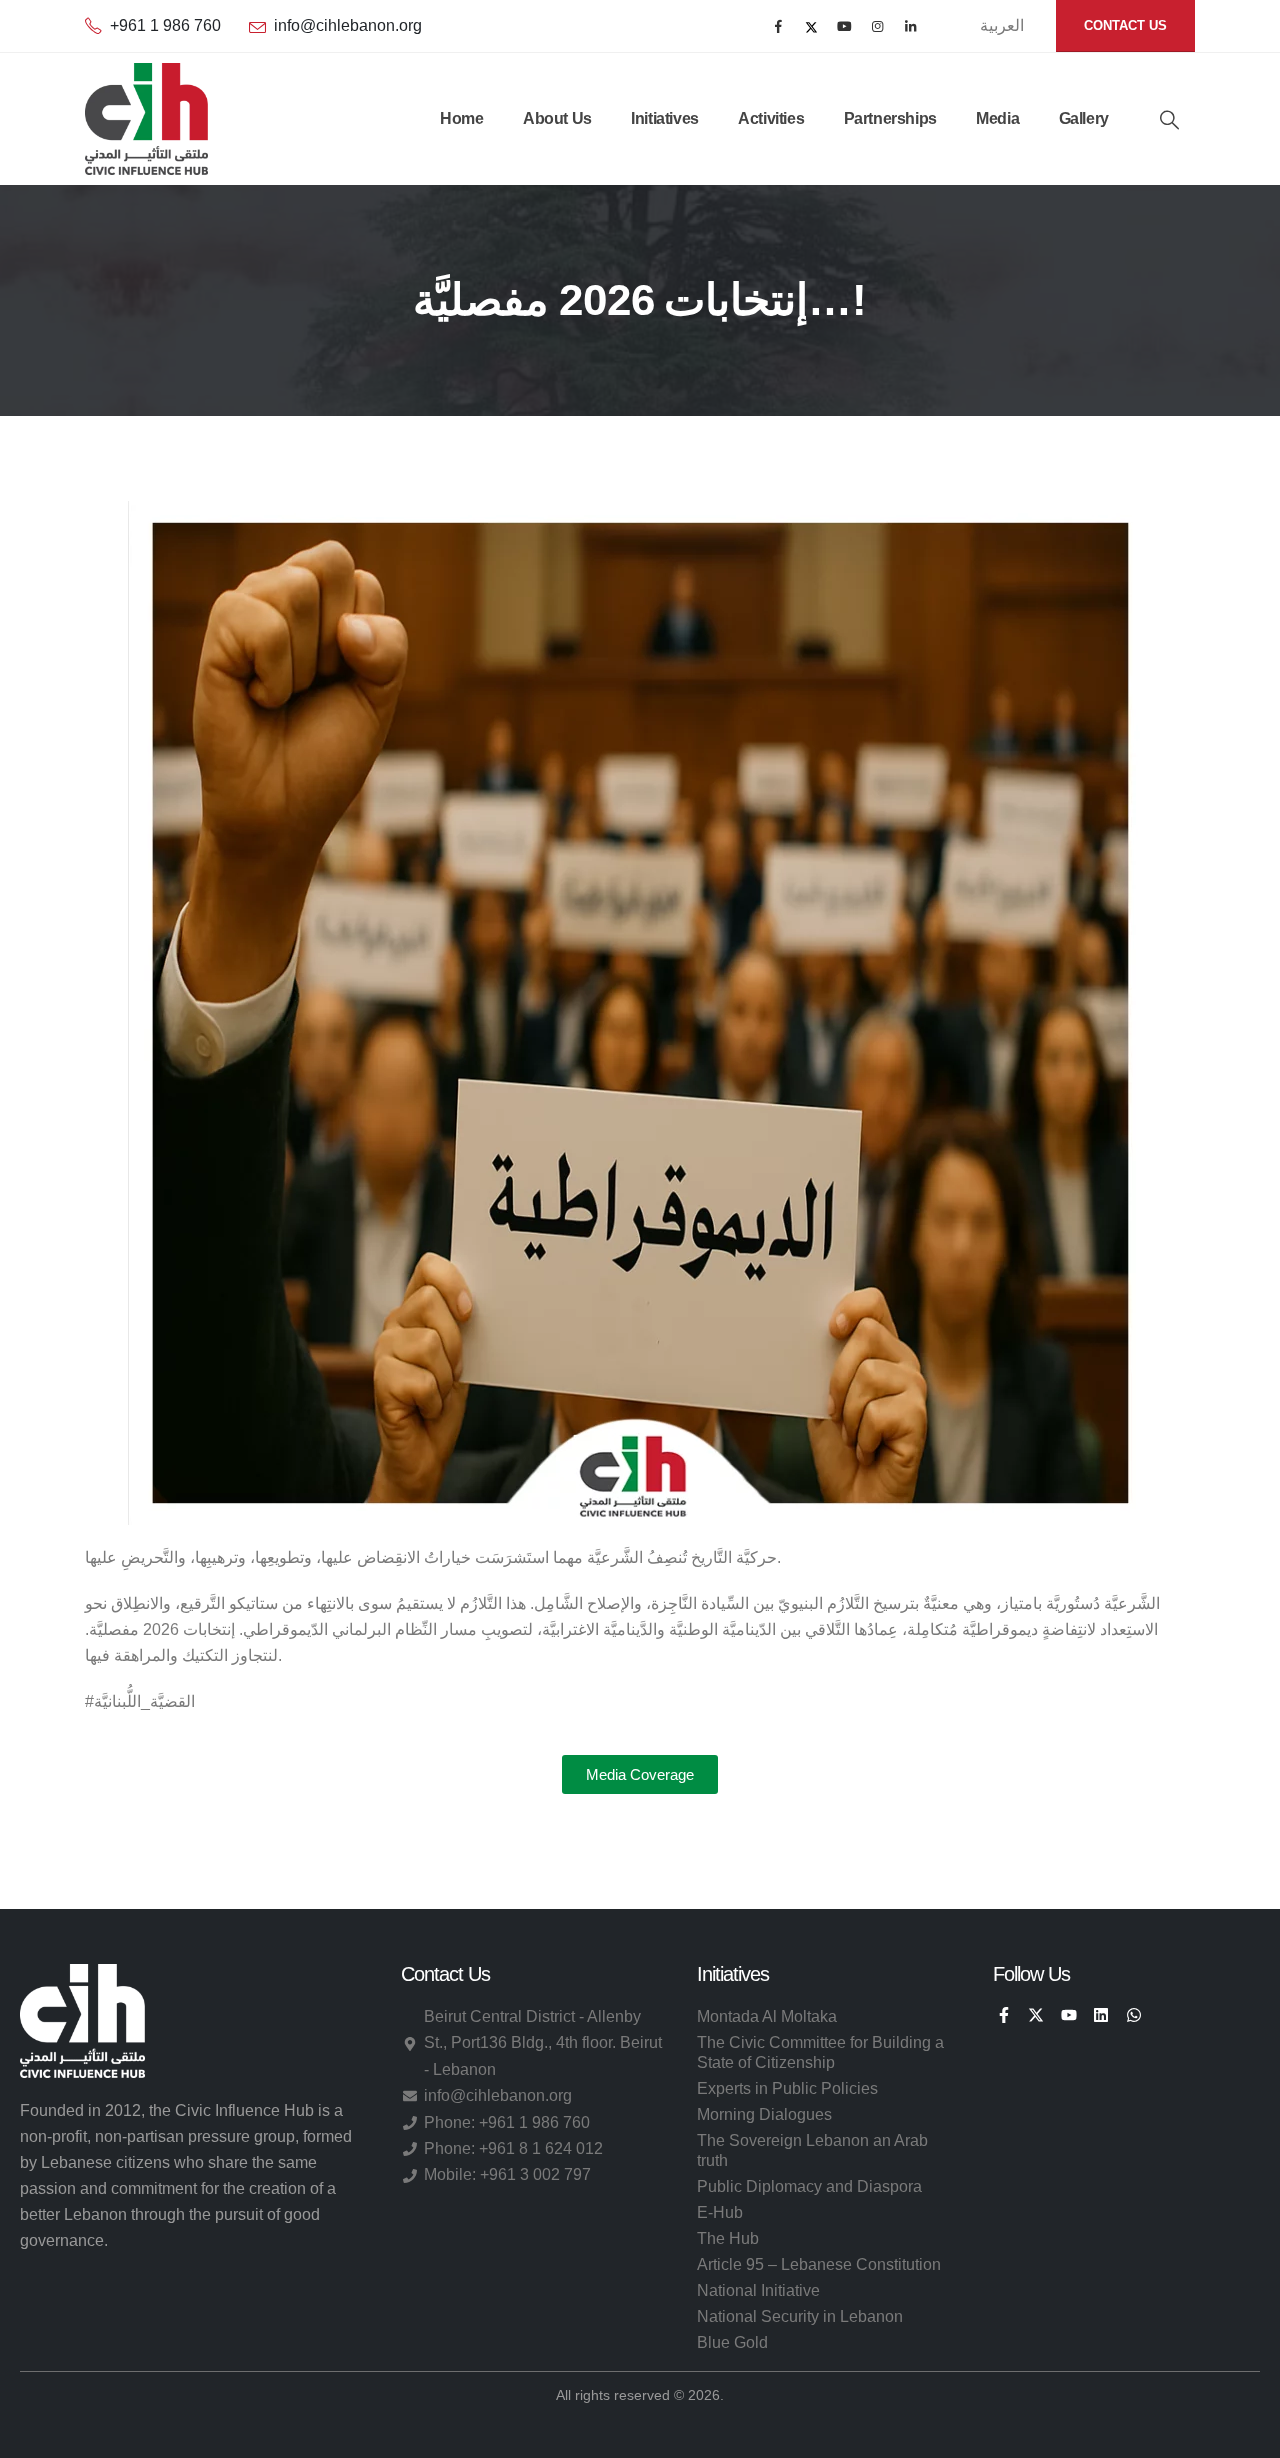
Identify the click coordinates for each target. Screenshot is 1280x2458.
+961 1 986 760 (165, 25)
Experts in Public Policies (787, 2088)
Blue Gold (732, 2342)
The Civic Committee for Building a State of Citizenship (820, 2052)
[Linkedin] (1101, 2015)
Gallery (1084, 118)
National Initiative (758, 2290)
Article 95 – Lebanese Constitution (819, 2264)
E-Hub (720, 2212)
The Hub (728, 2238)
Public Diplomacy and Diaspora (809, 2186)
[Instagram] (877, 26)
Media (997, 118)
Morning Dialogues (764, 2114)
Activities (771, 118)
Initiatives (665, 118)
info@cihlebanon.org (348, 25)
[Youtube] (844, 26)
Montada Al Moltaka (767, 2016)
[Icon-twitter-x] (1036, 2015)
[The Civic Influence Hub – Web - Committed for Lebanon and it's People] (146, 119)
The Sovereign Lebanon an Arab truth (812, 2150)
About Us (557, 118)
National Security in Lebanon (800, 2316)
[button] (640, 1774)
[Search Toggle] (1169, 120)
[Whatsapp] (1133, 2015)
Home (461, 118)
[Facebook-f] (1004, 2015)
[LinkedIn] (910, 26)
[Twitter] (811, 26)
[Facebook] (778, 26)
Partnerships (890, 118)
